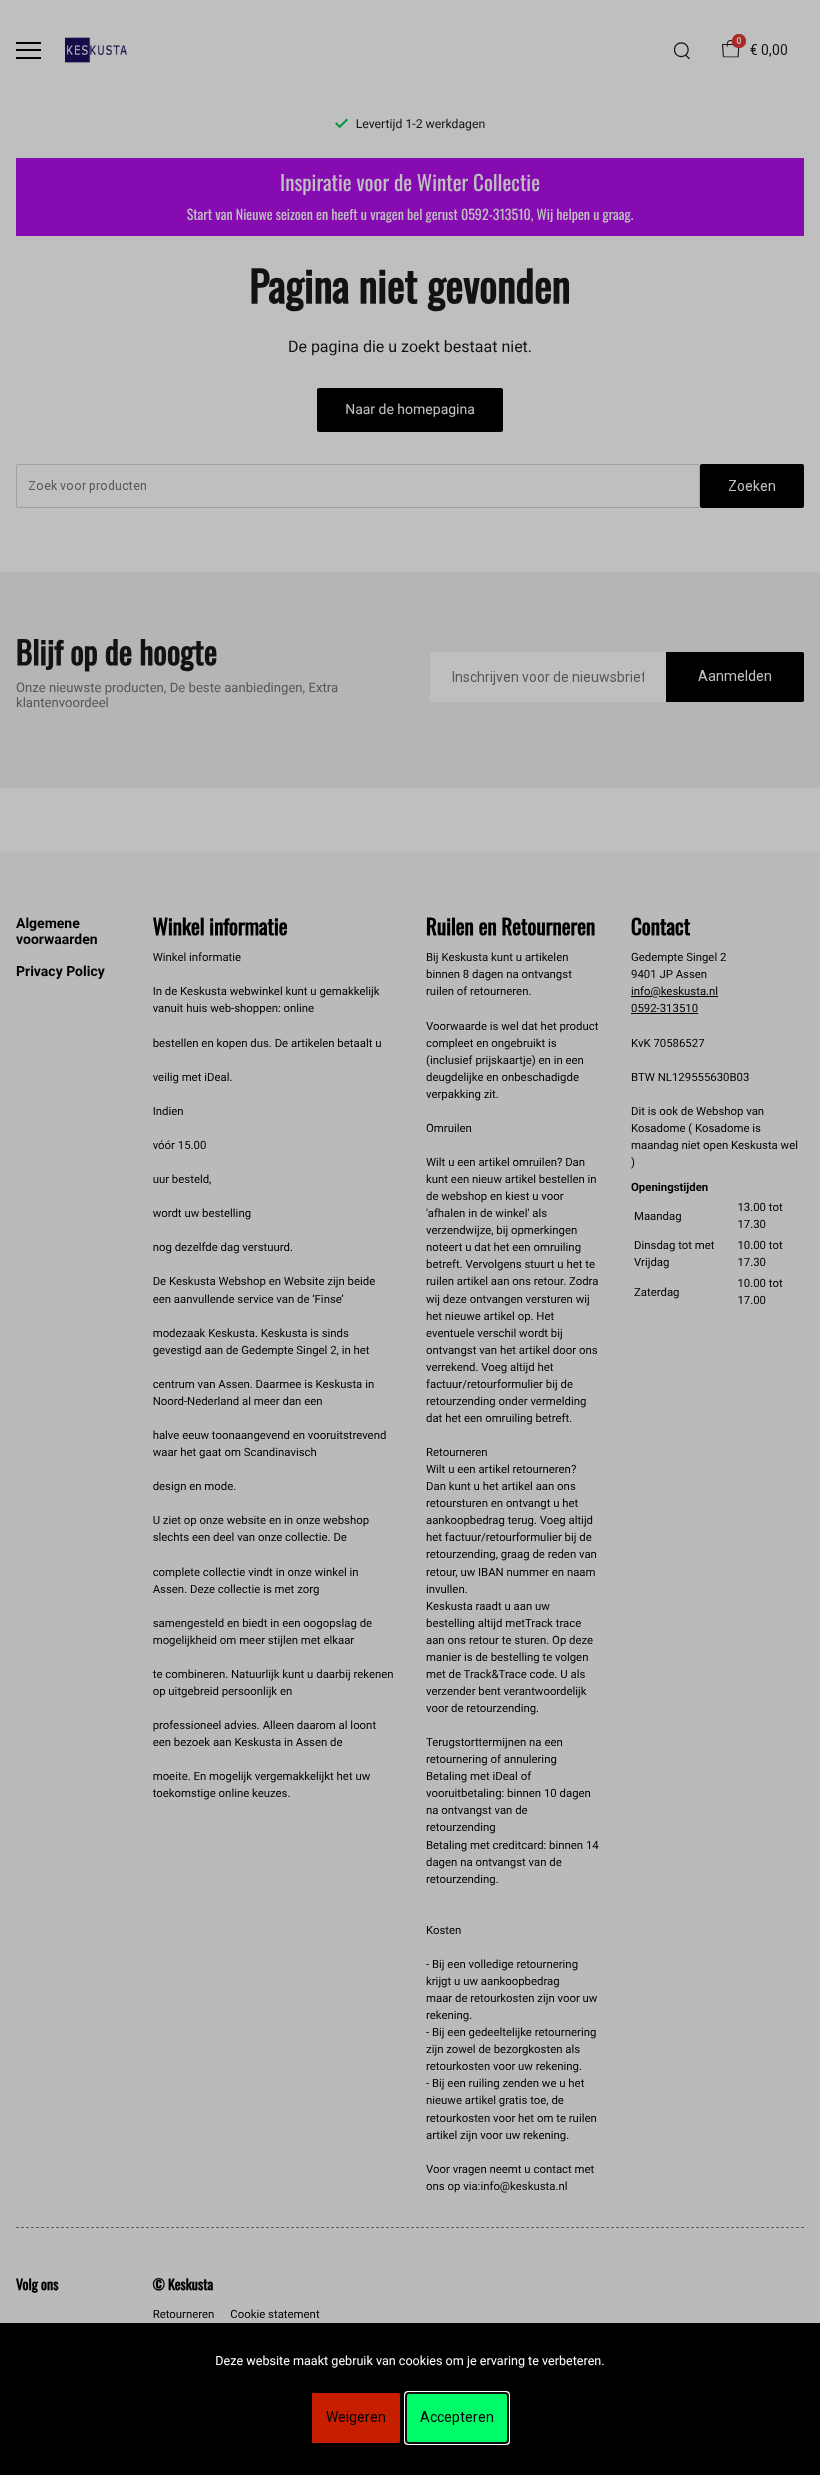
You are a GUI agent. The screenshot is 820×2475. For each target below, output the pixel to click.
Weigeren (356, 2417)
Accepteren (457, 2417)
